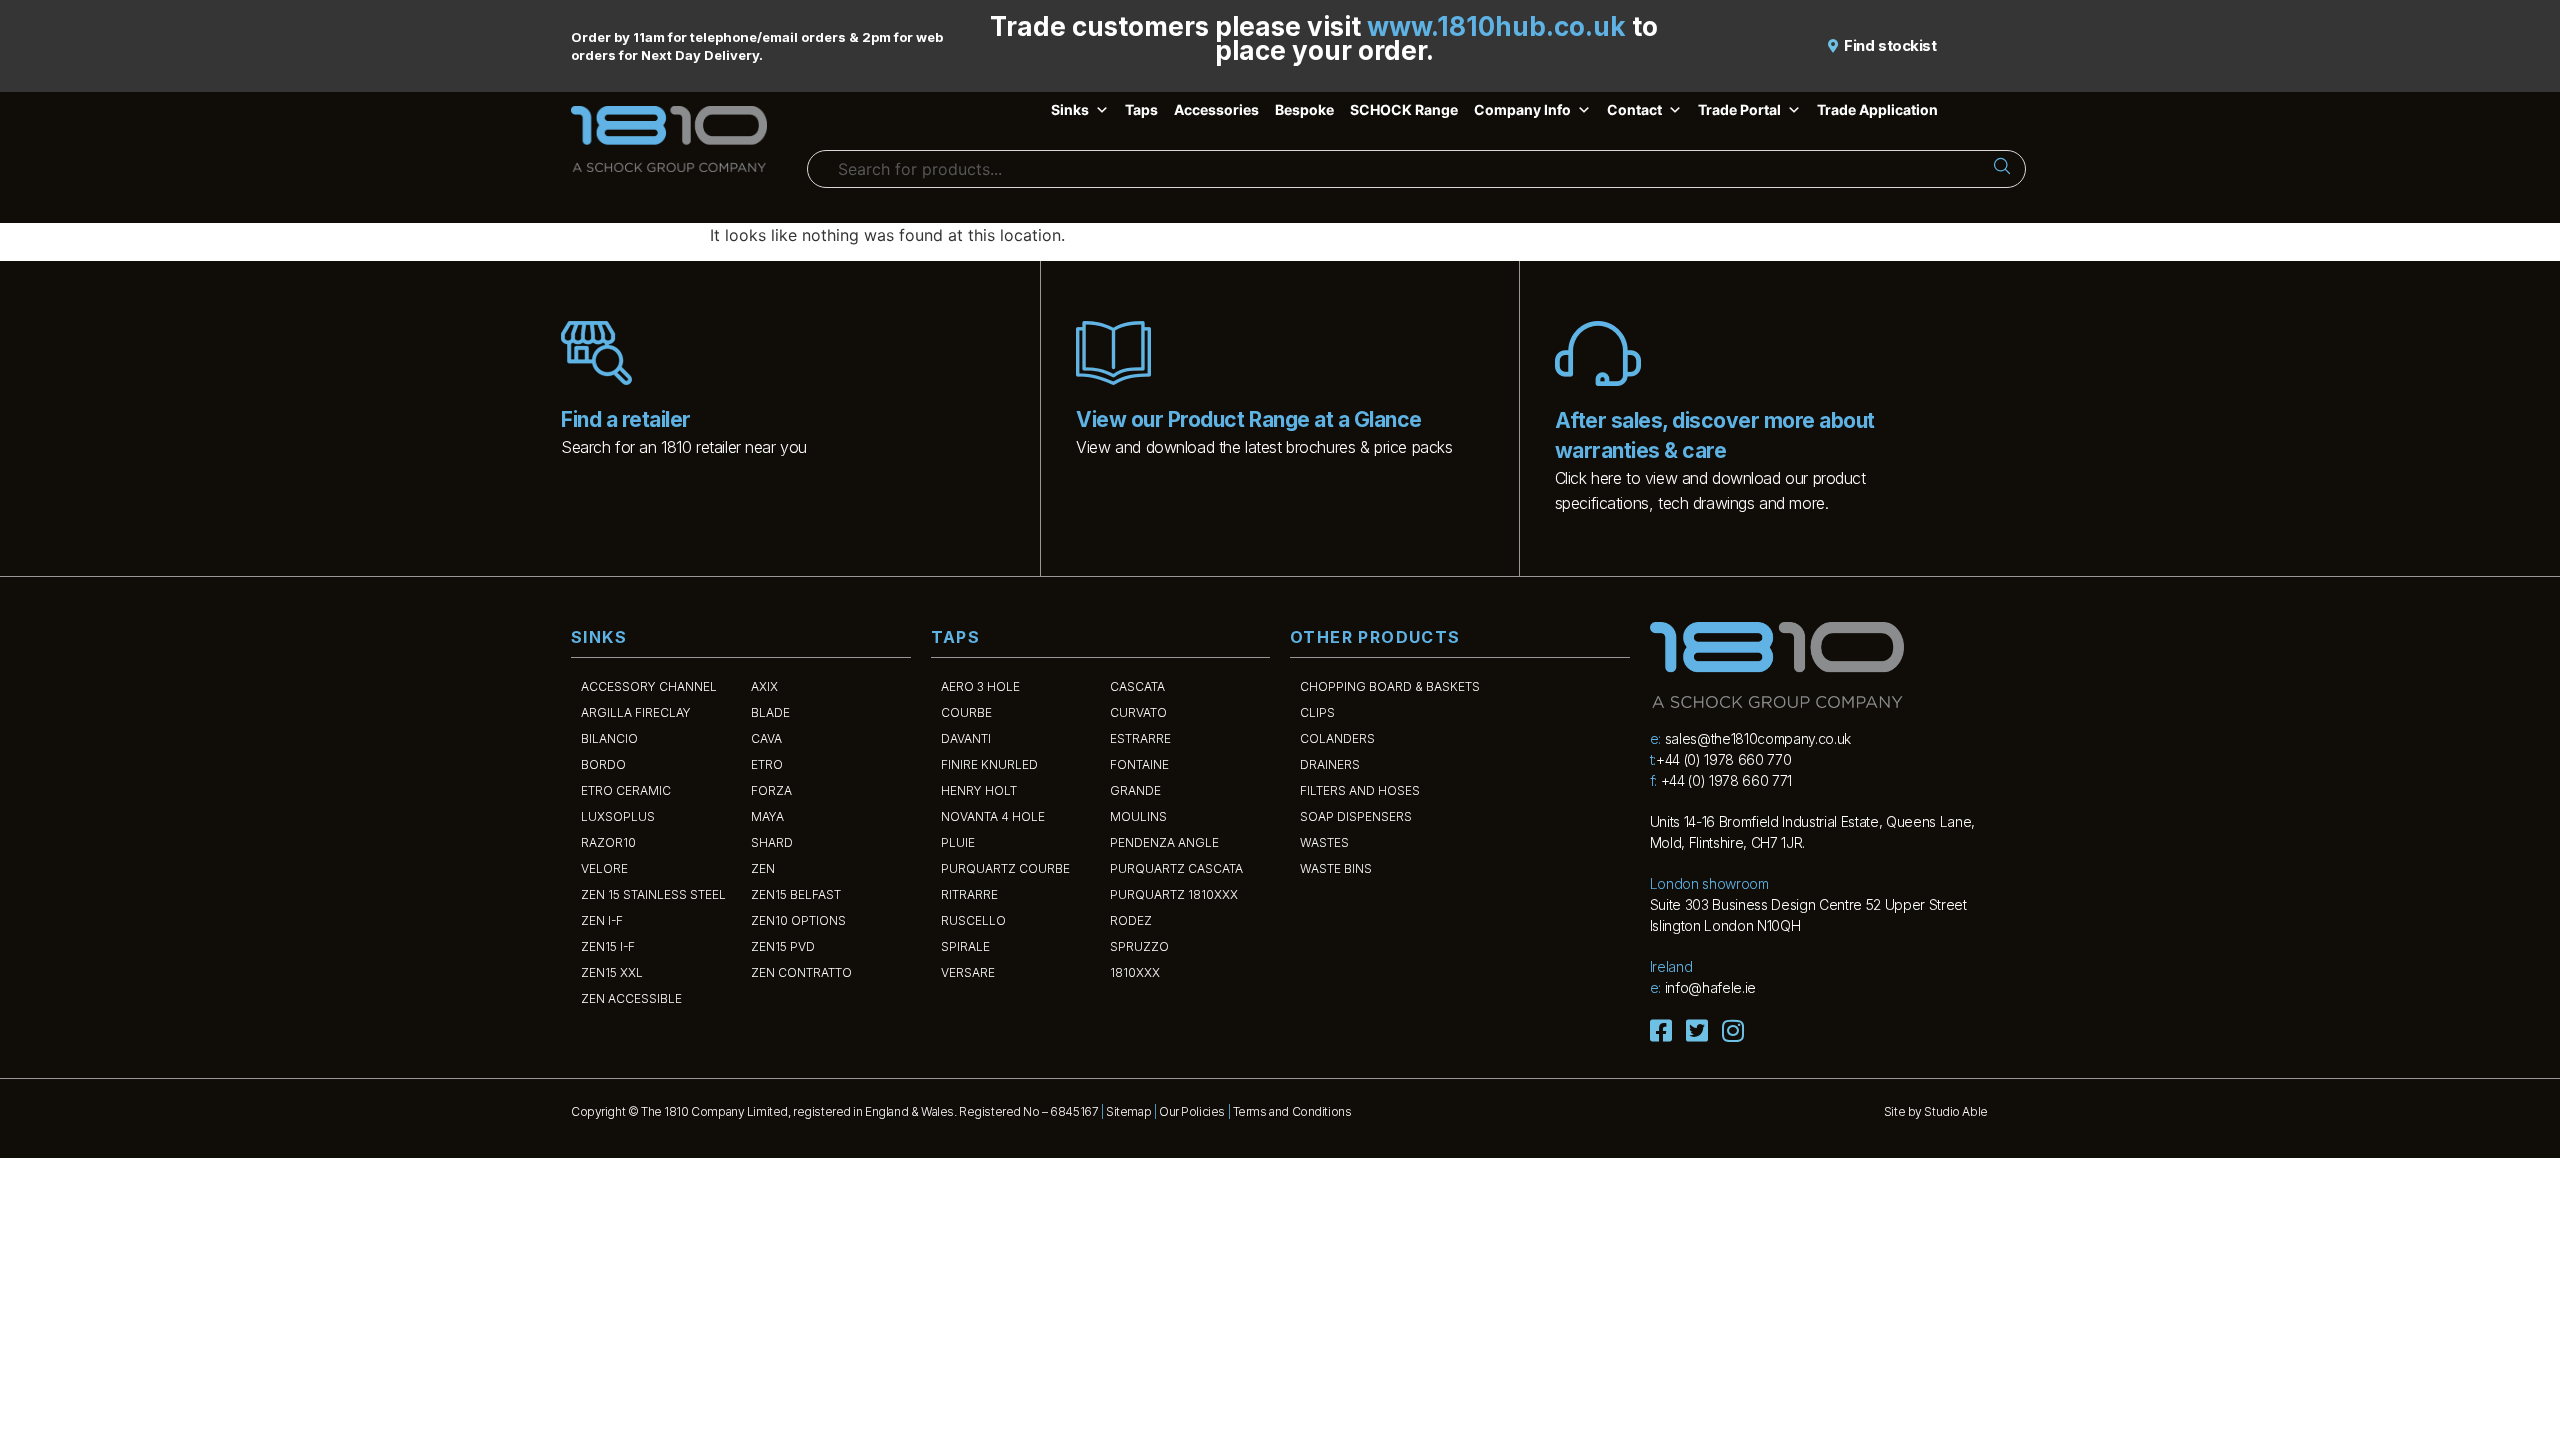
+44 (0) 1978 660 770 (1723, 759)
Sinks (1070, 109)
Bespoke (1304, 109)
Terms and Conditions (1292, 1111)
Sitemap (1128, 1111)
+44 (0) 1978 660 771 (1726, 780)
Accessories (1216, 109)
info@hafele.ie (1710, 987)
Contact (1634, 109)
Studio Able (1955, 1111)
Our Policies (1192, 1111)
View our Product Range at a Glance (1248, 419)
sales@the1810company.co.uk (1758, 738)
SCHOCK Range (1404, 109)
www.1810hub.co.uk (1496, 26)
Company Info (1522, 109)
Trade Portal (1739, 109)
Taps (1141, 109)
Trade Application (1877, 109)
